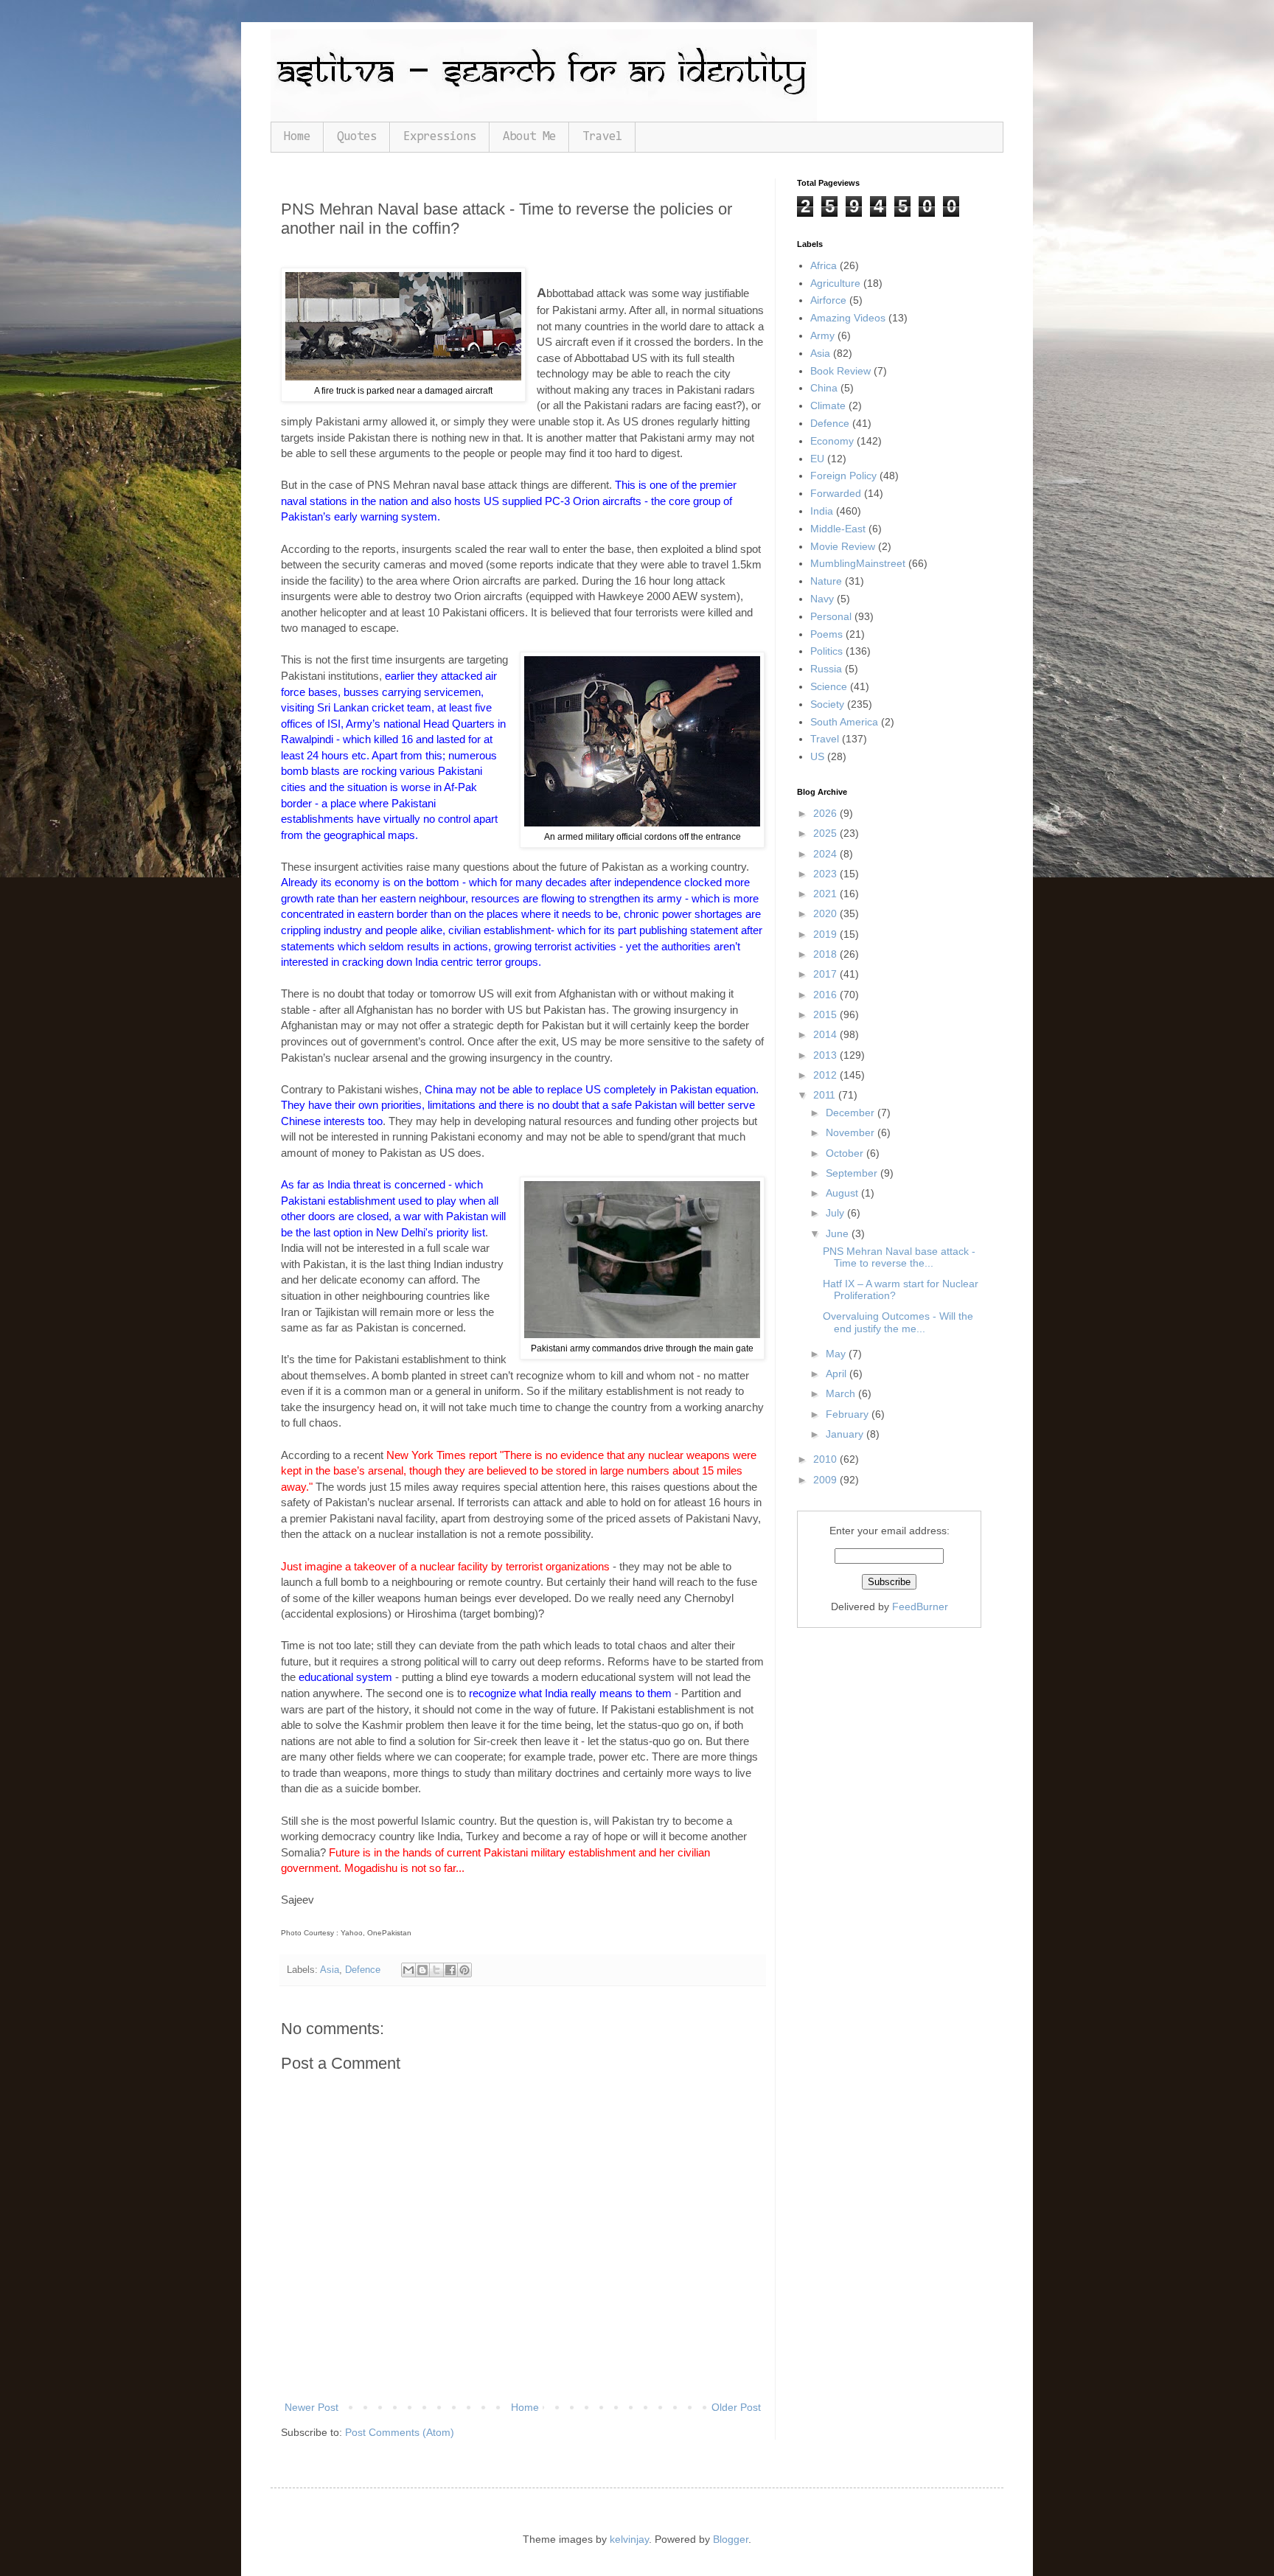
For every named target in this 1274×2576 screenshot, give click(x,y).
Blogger (731, 2539)
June (839, 1233)
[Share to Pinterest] (464, 1970)
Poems (826, 634)
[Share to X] (436, 1970)
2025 (826, 833)
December (852, 1113)
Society (827, 704)
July (836, 1213)
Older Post (736, 2407)
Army (822, 335)
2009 (826, 1480)
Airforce (828, 300)
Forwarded (836, 493)
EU (817, 459)
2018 (826, 954)
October (846, 1153)
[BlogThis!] (422, 1970)
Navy (822, 599)
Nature (826, 581)
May (837, 1354)
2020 (826, 913)
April (838, 1374)
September (853, 1173)
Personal (831, 616)
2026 (826, 813)
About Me (529, 137)
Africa (824, 265)
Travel (602, 137)
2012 (826, 1075)
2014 (826, 1034)
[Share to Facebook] (450, 1970)
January (846, 1434)
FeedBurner (920, 1606)
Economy (832, 441)
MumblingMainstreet (858, 563)
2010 (826, 1459)
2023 (826, 874)
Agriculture (835, 283)
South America (844, 722)
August (843, 1193)
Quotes (357, 137)
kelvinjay (629, 2539)
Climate (828, 405)
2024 (826, 854)
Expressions (440, 137)
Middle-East (838, 529)
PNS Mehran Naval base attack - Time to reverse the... (899, 1257)
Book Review (840, 371)
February (849, 1414)
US (817, 756)
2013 (826, 1055)
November (852, 1132)
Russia (826, 669)
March (842, 1393)
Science (829, 686)
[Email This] (408, 1970)
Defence (363, 1970)
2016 (826, 995)
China (824, 388)
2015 (826, 1014)
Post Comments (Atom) (400, 2432)
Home (297, 137)
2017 (826, 974)
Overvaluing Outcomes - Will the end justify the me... (898, 1322)
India (822, 511)
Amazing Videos (848, 318)
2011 (826, 1095)
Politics (826, 651)
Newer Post (311, 2407)
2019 (826, 934)
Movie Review (843, 546)
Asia (330, 1970)
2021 (826, 894)
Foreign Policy (843, 476)
